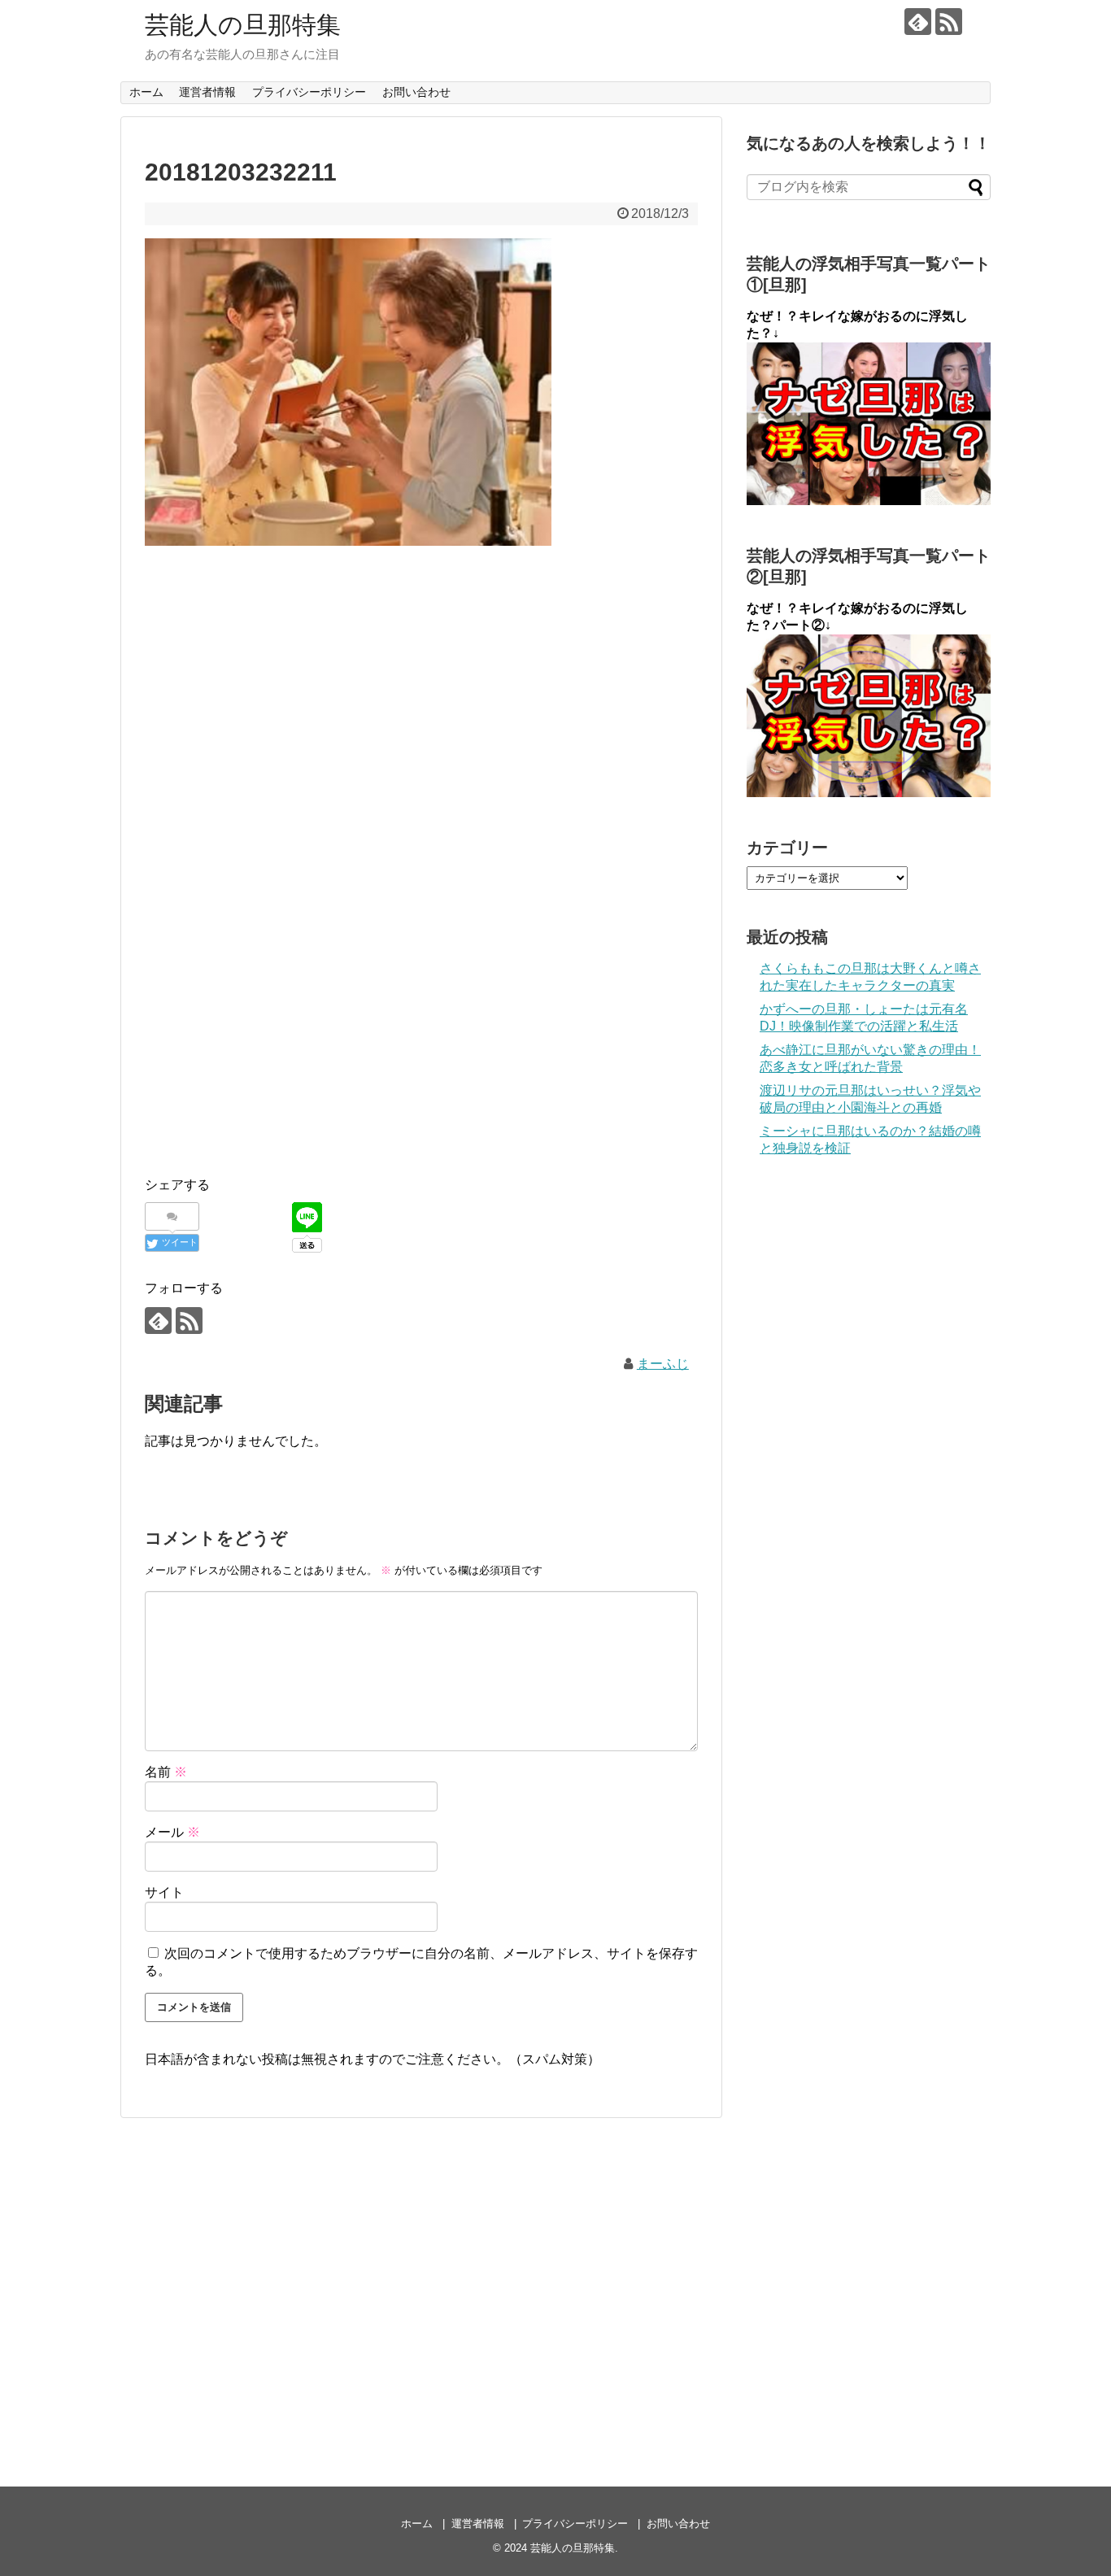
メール (172, 1832)
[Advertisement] (421, 679)
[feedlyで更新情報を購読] (918, 22)
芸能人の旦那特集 (243, 25)
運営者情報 (207, 92)
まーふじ (663, 1364)
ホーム (146, 92)
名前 (166, 1772)
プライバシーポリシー (309, 92)
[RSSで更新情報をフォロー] (949, 22)
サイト (164, 1892)
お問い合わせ (416, 92)
